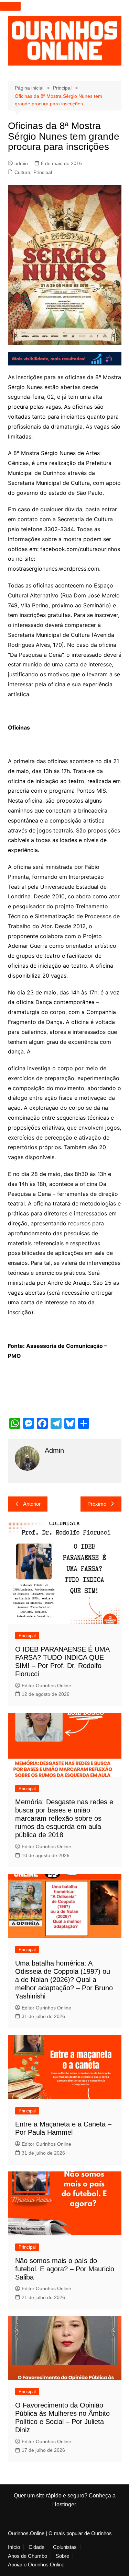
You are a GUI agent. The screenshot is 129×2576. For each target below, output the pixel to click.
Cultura (22, 172)
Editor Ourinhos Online (46, 1686)
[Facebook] (42, 1423)
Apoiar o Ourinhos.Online (36, 2565)
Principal (43, 172)
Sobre (62, 2556)
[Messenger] (29, 1423)
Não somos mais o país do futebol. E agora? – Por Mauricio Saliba (65, 2269)
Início (14, 2547)
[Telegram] (56, 1423)
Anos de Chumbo (28, 2556)
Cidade (36, 2547)
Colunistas (65, 2547)
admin (21, 163)
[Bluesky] (70, 1423)
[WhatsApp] (15, 1423)
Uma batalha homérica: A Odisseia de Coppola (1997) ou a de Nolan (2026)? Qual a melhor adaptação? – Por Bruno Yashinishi (64, 1980)
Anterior (32, 1504)
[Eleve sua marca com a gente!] (65, 358)
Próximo (97, 1504)
